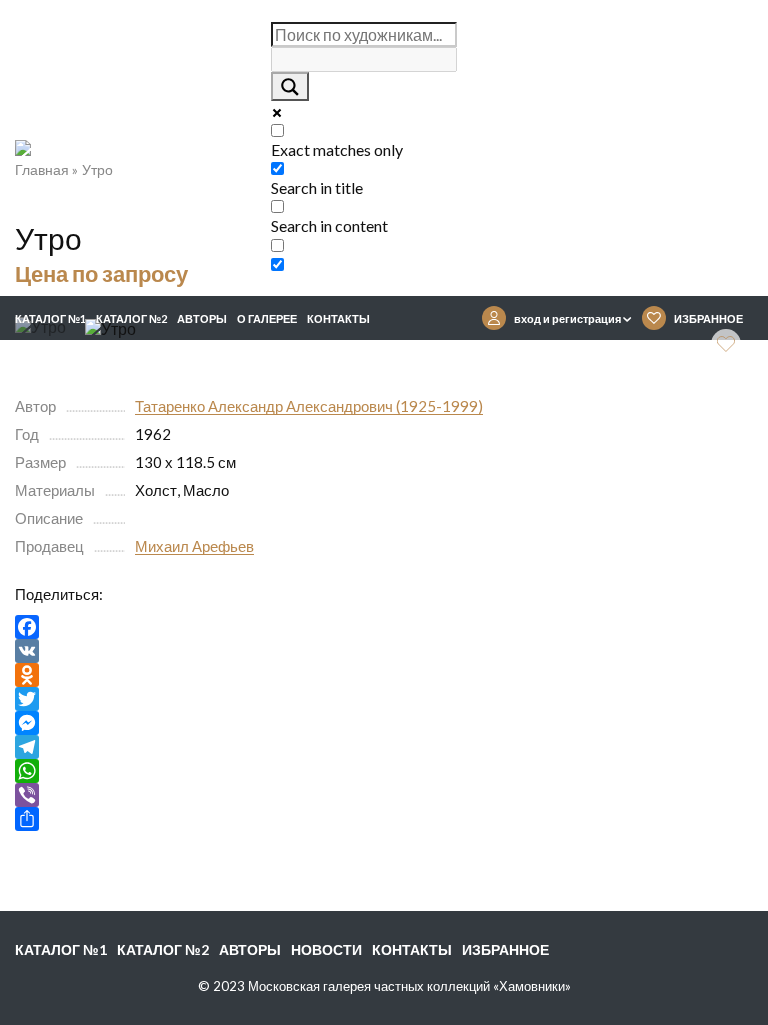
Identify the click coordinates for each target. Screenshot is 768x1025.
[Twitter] (384, 699)
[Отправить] (384, 819)
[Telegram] (384, 747)
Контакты (338, 318)
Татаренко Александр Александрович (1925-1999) (309, 406)
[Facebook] (384, 627)
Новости (326, 949)
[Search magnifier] (290, 86)
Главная (42, 169)
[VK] (384, 651)
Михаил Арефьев (194, 546)
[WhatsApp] (384, 771)
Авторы (202, 318)
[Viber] (384, 795)
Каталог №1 (50, 318)
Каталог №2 (131, 318)
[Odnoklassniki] (384, 675)
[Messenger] (384, 723)
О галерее (267, 318)
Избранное (505, 949)
